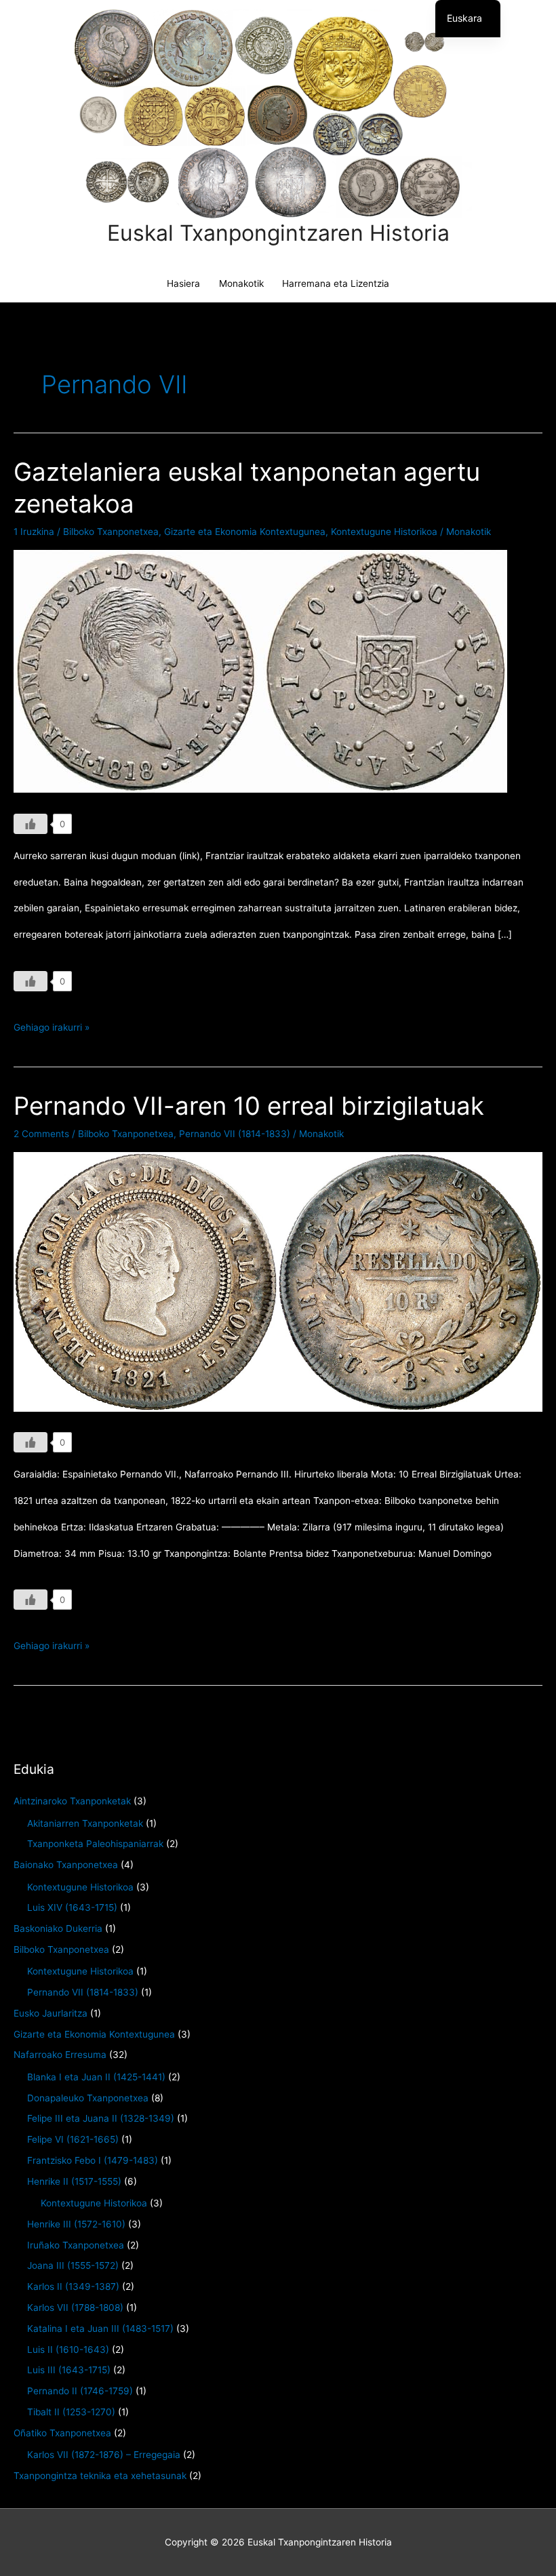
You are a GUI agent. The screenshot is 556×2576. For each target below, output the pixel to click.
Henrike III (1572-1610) (76, 2224)
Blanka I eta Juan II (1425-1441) (96, 2077)
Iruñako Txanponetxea (76, 2245)
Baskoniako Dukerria (58, 1928)
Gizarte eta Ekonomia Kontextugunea (245, 532)
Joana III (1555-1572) (73, 2265)
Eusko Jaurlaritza (51, 2013)
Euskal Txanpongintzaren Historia (278, 233)
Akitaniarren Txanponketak (85, 1823)
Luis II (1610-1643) (68, 2350)
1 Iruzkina (34, 532)
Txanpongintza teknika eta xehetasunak (100, 2476)
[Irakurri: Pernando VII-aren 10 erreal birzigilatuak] (278, 1281)
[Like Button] (31, 824)
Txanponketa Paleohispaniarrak (95, 1844)
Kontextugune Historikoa (384, 532)
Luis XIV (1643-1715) (72, 1907)
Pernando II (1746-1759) (80, 2391)
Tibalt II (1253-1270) (71, 2412)
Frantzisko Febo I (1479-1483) (93, 2160)
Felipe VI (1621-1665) (73, 2139)
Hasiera (183, 283)
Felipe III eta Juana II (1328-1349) (101, 2118)
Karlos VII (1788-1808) (75, 2307)
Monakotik (241, 283)
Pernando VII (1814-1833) (235, 1134)
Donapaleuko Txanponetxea (88, 2098)
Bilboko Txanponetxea (111, 532)
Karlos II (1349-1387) (73, 2286)
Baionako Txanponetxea (66, 1865)
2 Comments (41, 1134)
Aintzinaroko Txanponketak (72, 1801)
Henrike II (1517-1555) (74, 2181)
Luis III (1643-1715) (69, 2370)
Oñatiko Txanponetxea (62, 2433)
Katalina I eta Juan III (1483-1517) (100, 2329)
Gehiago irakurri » (52, 1031)
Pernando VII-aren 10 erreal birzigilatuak (249, 1106)
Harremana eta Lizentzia (336, 283)
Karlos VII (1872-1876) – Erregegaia (104, 2455)
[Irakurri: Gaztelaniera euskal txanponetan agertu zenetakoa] (260, 671)
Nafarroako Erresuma (60, 2055)
